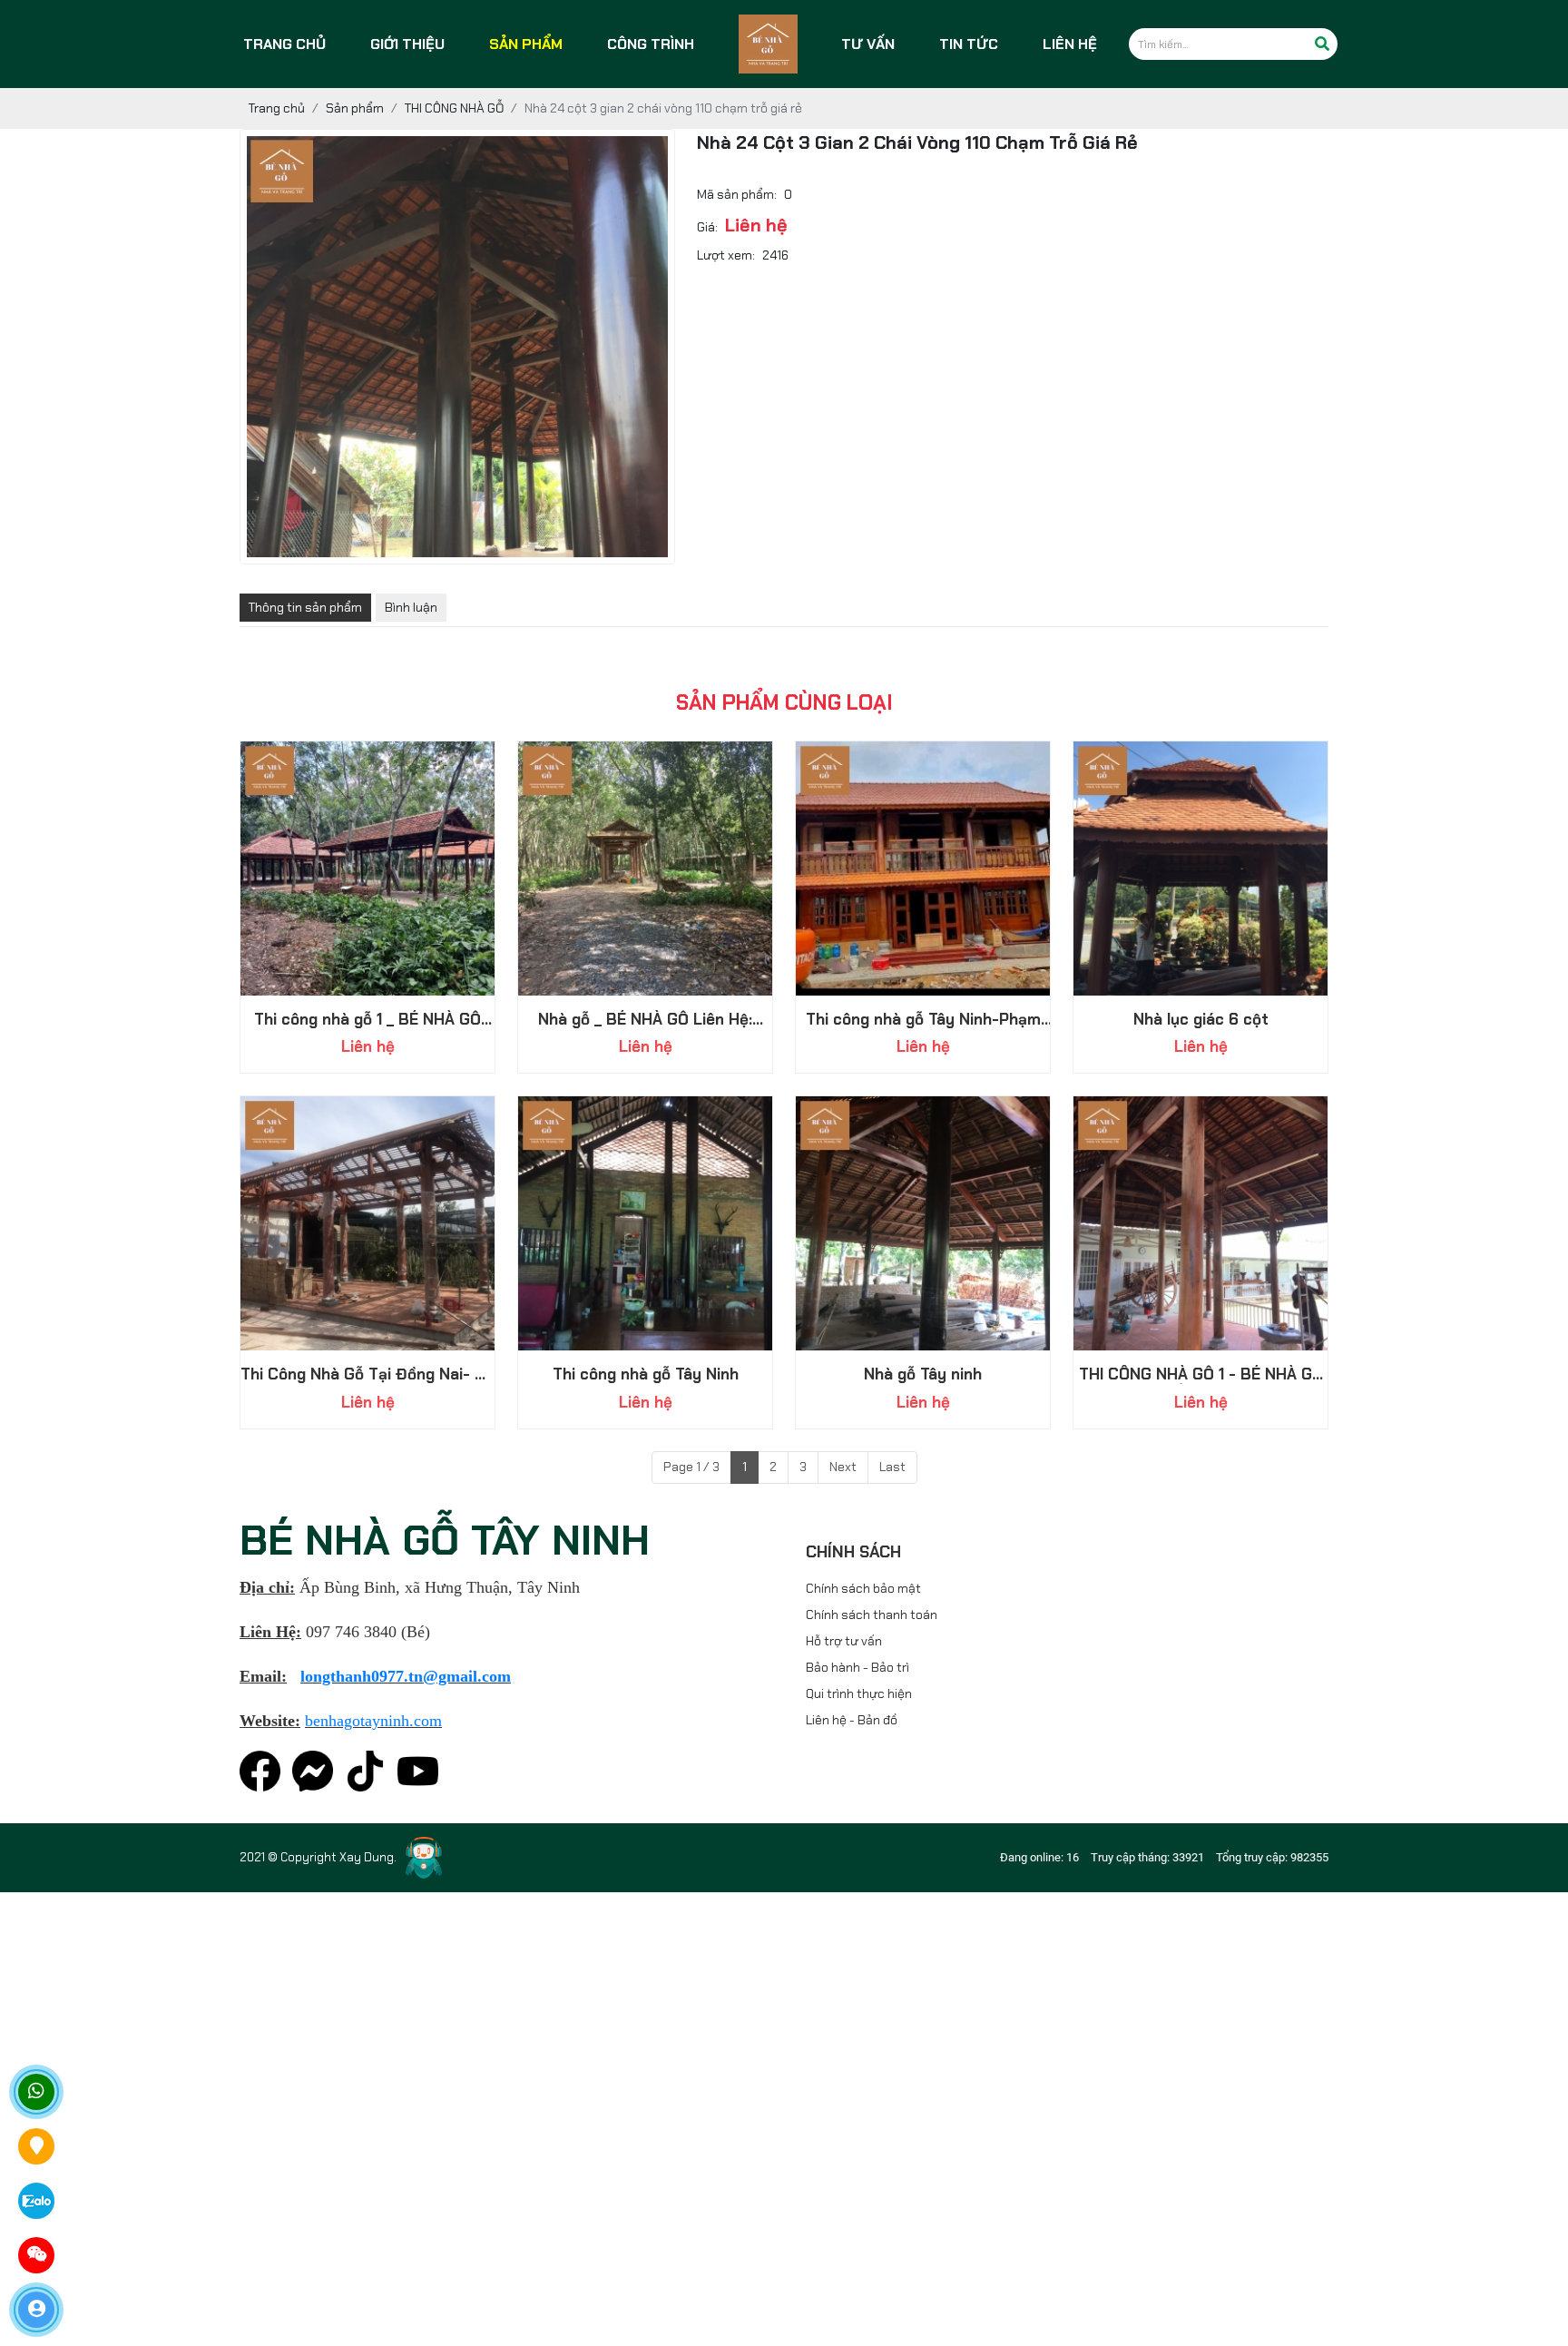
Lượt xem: (726, 255)
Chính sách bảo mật (863, 1588)
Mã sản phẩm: (737, 194)
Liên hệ (1070, 44)
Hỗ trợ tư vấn (844, 1641)
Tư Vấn (868, 44)
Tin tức (969, 44)
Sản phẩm (526, 44)
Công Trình (651, 44)
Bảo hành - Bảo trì (857, 1667)
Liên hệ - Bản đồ (852, 1720)
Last (892, 1467)
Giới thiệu (407, 44)
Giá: (707, 227)
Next (843, 1467)
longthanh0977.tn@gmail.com (406, 1676)
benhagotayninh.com (373, 1721)
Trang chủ (284, 44)
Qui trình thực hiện (859, 1693)
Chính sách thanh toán (872, 1615)
